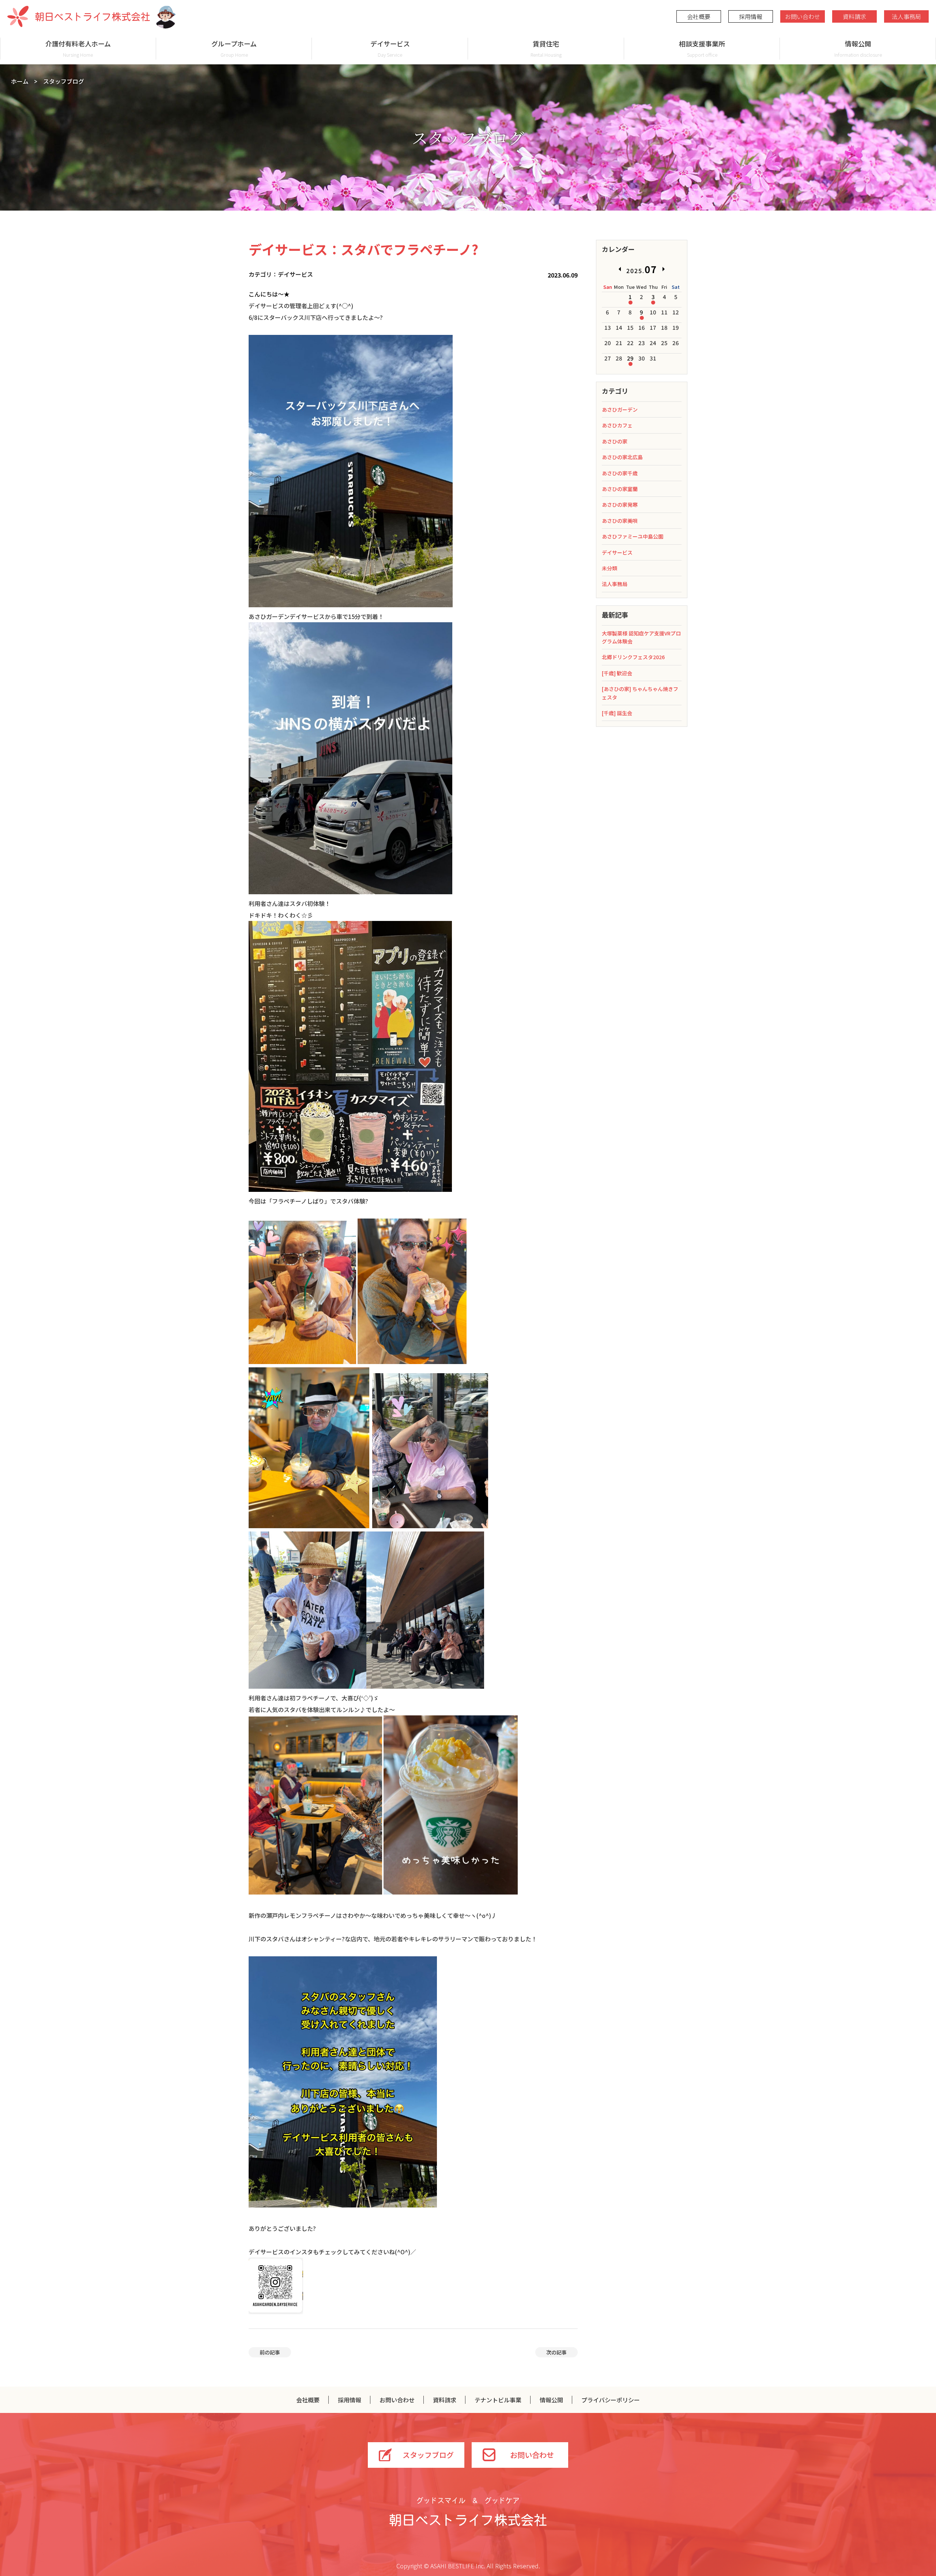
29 (630, 358)
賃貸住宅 (546, 48)
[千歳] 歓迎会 (617, 673)
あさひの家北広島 (622, 457)
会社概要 (699, 16)
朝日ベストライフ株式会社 (79, 16)
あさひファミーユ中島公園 (633, 536)
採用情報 (751, 16)
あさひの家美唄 (620, 521)
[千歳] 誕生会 (617, 713)
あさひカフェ (617, 425)
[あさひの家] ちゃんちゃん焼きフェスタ (640, 693)
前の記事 (270, 2352)
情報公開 (858, 48)
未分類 (609, 568)
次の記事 (556, 2352)
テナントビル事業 (498, 2400)
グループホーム (234, 48)
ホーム (20, 81)
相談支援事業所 (702, 48)
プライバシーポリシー (611, 2400)
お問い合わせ (803, 16)
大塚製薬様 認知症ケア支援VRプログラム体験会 (641, 637)
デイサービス (390, 48)
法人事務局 (906, 16)
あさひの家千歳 (620, 473)
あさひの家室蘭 (620, 489)
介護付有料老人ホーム (78, 48)
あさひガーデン (620, 409)
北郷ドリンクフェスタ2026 (633, 657)
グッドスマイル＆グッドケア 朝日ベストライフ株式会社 (468, 2512)
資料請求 (854, 16)
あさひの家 (615, 441)
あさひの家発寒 (620, 505)
